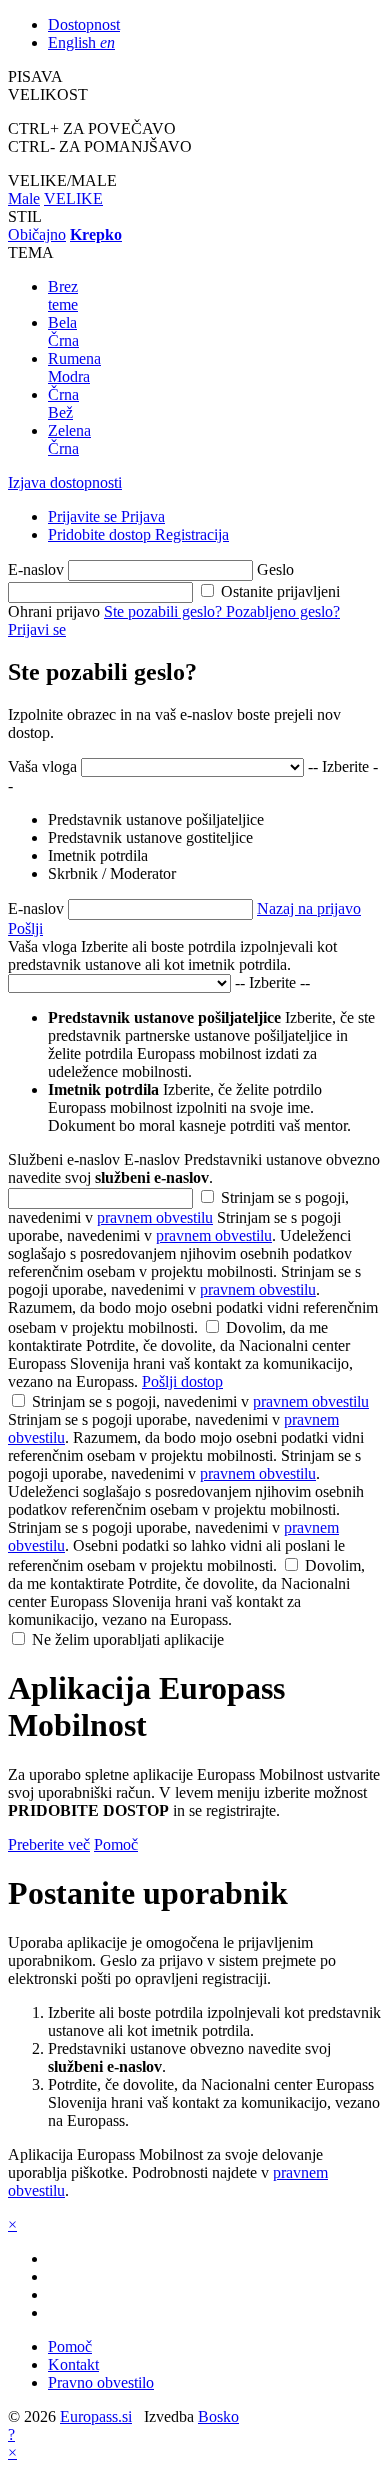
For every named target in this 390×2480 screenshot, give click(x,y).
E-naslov (36, 569)
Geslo (275, 569)
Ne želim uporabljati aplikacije (128, 1639)
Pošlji (25, 928)
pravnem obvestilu (155, 1217)
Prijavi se (37, 629)
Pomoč (116, 1844)
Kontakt (73, 2364)
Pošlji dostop (182, 1381)
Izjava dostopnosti (65, 482)
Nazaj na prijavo (309, 908)
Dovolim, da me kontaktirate (180, 1354)
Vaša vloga (42, 766)
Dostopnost (84, 24)
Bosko (218, 2416)
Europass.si (96, 2416)
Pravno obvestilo (101, 2382)
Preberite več (49, 1844)
